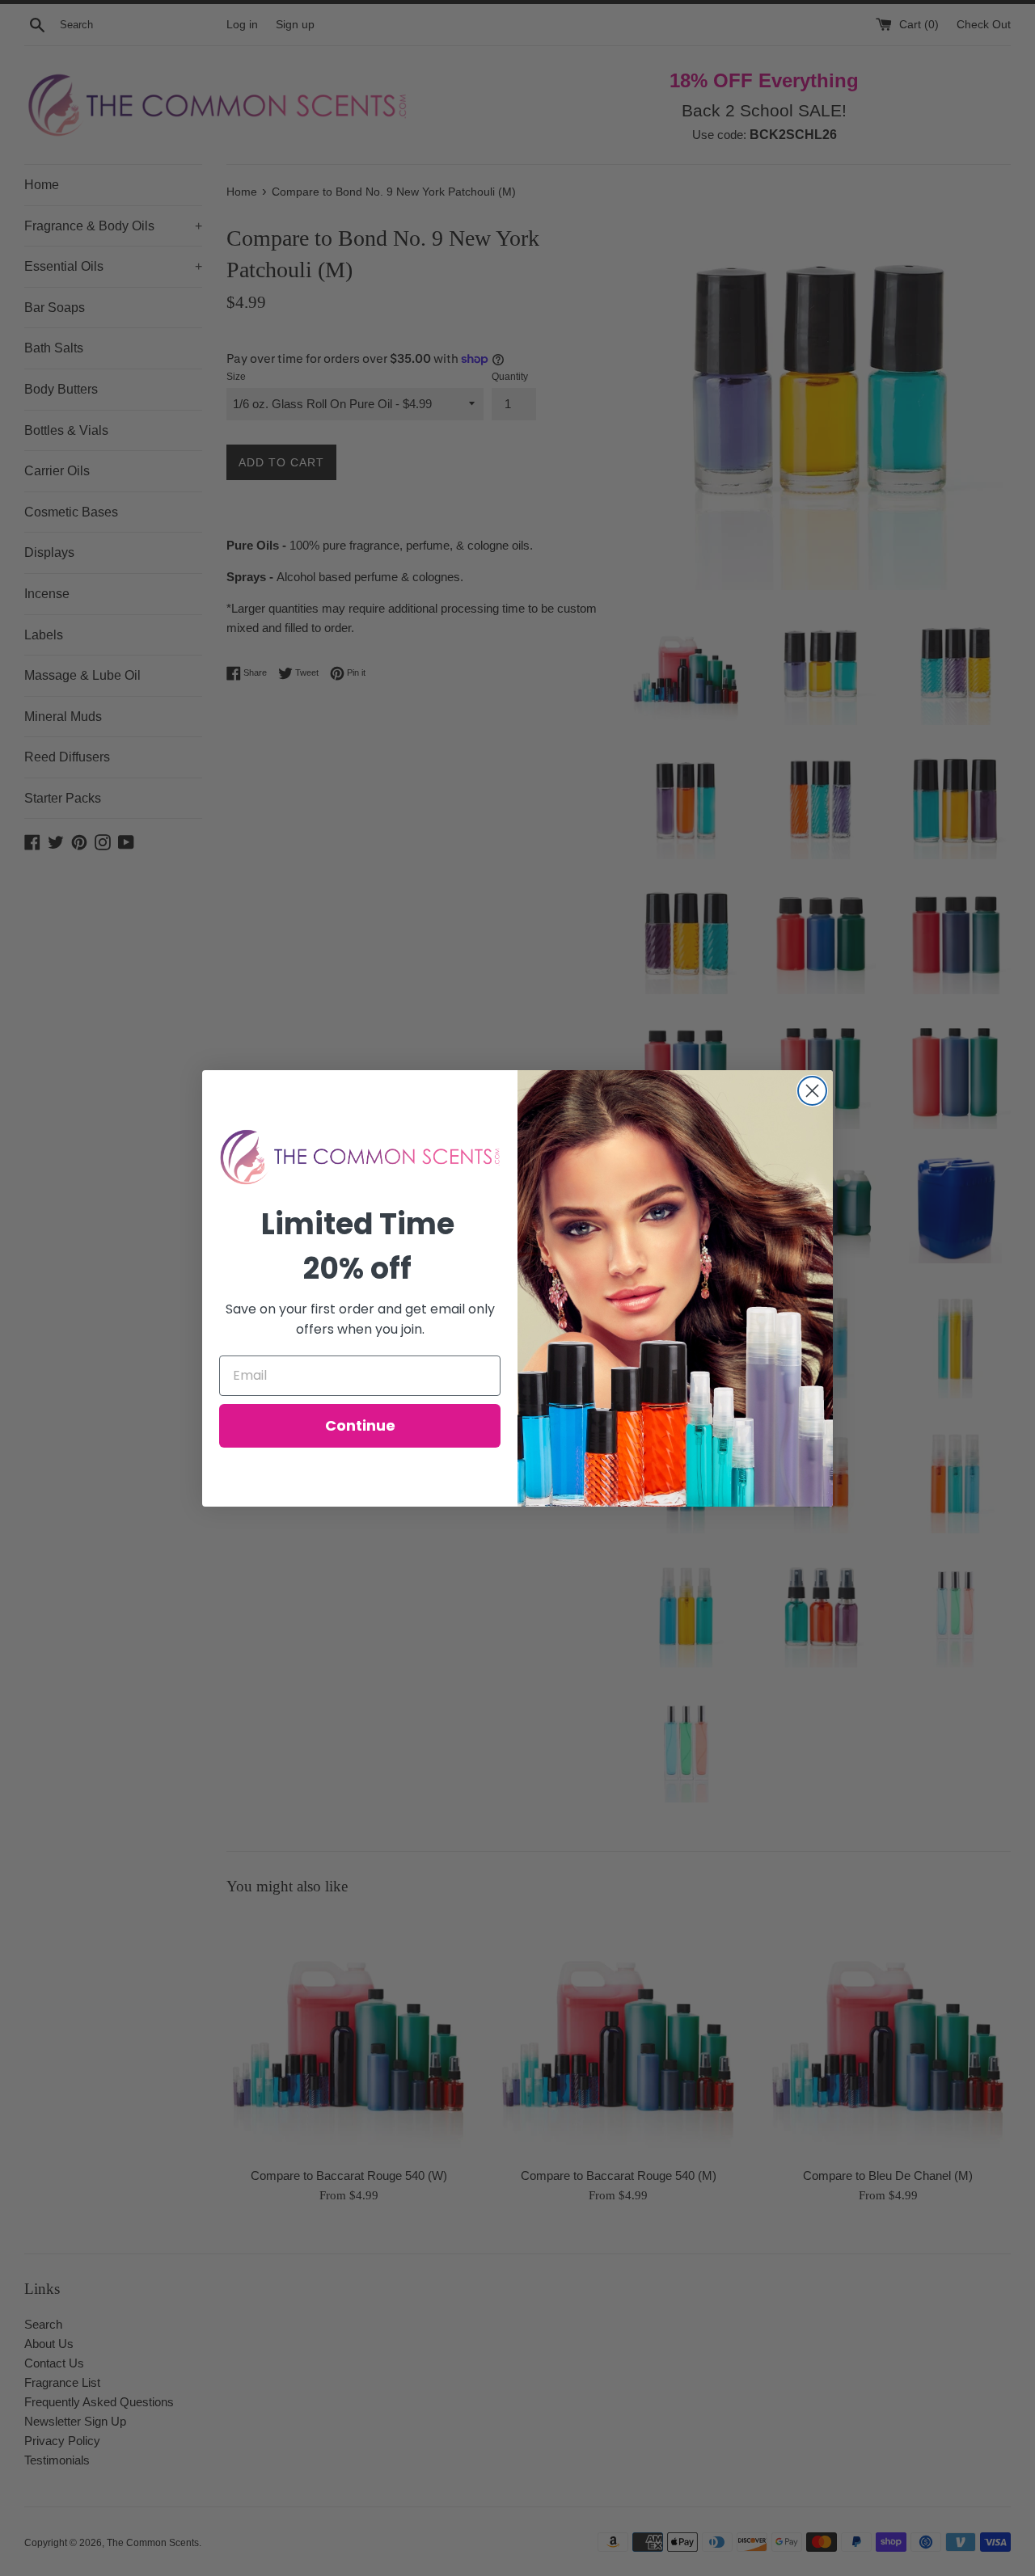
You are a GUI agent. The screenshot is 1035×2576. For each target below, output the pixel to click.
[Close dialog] (812, 1091)
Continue (360, 1425)
